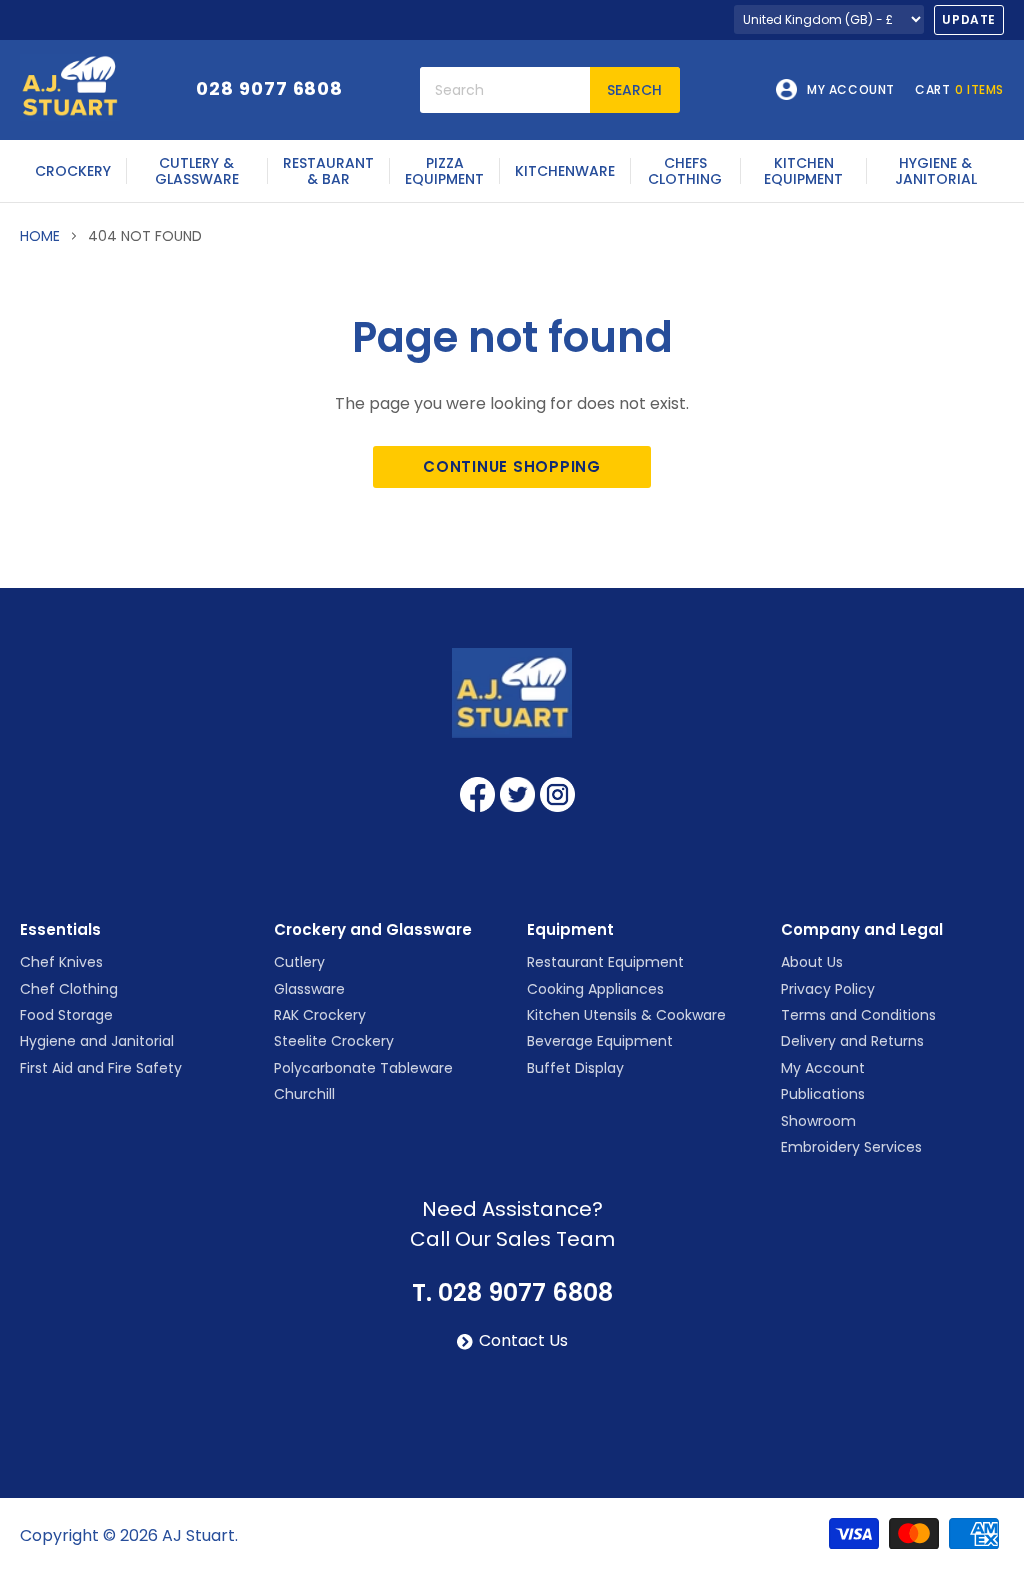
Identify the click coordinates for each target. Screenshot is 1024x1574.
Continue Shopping (512, 466)
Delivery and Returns (852, 1041)
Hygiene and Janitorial (97, 1041)
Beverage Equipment (600, 1041)
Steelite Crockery (334, 1041)
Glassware (309, 989)
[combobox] (505, 90)
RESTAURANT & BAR (328, 171)
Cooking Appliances (595, 989)
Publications (823, 1094)
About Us (812, 962)
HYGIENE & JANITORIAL (936, 171)
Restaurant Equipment (605, 962)
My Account (823, 1068)
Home (40, 236)
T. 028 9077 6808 (512, 1293)
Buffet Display (575, 1068)
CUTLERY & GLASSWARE (197, 171)
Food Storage (66, 1015)
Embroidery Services (851, 1147)
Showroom (818, 1121)
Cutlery (299, 962)
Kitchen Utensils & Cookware (626, 1015)
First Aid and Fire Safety (101, 1068)
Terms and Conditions (858, 1015)
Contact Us (523, 1341)
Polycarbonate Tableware (363, 1068)
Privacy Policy (828, 989)
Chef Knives (61, 962)
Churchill (304, 1094)
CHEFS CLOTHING (685, 171)
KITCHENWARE (565, 171)
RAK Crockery (320, 1015)
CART (959, 90)
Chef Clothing (69, 989)
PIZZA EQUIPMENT (444, 171)
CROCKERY (73, 171)
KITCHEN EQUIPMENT (803, 171)
